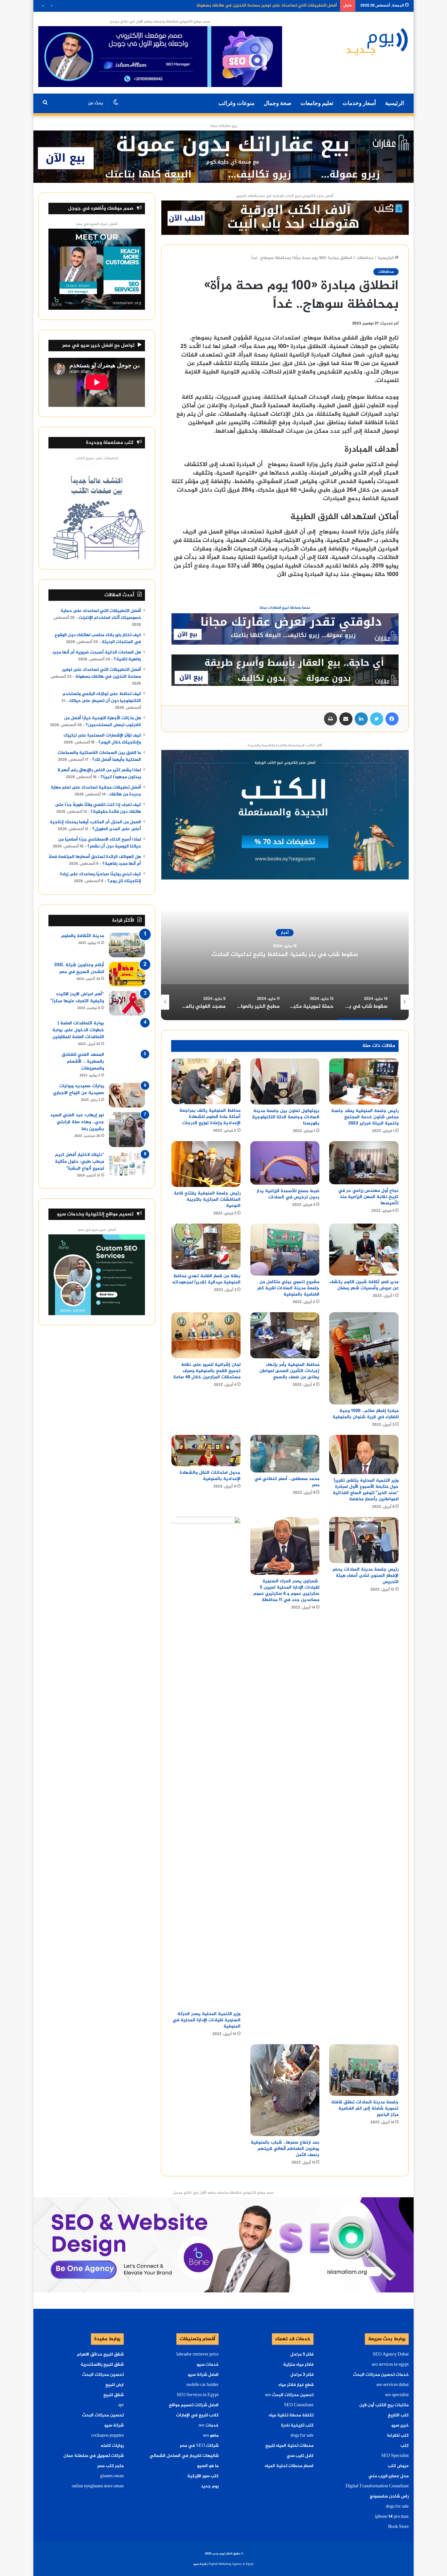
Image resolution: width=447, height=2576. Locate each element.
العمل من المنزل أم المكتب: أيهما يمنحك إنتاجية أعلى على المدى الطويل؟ (95, 826)
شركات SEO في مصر (199, 2446)
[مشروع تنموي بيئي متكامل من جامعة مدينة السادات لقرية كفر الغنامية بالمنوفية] (285, 1250)
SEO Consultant (299, 2405)
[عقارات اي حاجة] (285, 631)
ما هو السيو (208, 2466)
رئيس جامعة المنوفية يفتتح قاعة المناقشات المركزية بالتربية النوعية (207, 1200)
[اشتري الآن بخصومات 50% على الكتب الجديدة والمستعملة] (285, 816)
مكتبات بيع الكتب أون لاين (384, 2405)
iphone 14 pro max (392, 2517)
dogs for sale (397, 2507)
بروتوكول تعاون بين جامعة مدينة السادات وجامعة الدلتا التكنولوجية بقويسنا (286, 1117)
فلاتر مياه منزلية (298, 2365)
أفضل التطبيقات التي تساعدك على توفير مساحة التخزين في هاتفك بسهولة (102, 673)
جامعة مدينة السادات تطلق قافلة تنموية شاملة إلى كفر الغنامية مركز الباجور (365, 2108)
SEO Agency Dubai (391, 2355)
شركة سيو (114, 2426)
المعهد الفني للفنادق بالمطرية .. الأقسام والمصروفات (83, 1062)
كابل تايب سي (300, 2456)
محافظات (365, 258)
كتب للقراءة (398, 2436)
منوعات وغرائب (236, 103)
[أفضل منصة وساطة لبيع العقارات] (223, 158)
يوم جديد (210, 2486)
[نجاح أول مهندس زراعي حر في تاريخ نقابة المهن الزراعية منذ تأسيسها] (364, 1163)
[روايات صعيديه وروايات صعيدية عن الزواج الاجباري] (127, 1095)
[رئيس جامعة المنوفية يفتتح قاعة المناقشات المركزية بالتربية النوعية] (206, 1164)
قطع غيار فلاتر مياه (296, 2385)
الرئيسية (395, 103)
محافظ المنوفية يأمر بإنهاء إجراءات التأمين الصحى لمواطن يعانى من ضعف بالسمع (289, 1371)
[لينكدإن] (361, 719)
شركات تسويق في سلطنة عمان (94, 2456)
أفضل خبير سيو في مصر (97, 1230)
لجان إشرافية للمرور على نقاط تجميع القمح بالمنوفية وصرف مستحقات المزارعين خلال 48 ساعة (206, 1371)
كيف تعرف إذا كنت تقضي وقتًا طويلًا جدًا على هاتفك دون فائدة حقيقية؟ (98, 808)
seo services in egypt (390, 2365)
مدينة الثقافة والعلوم (83, 936)
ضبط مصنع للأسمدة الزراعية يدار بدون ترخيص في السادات (288, 1194)
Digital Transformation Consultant (377, 2486)
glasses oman (112, 2476)
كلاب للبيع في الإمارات (197, 2415)
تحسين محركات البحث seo (289, 2395)
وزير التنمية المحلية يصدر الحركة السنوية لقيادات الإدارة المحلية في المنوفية (206, 2020)
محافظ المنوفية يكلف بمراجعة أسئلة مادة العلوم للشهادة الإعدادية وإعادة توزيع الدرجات (210, 1117)
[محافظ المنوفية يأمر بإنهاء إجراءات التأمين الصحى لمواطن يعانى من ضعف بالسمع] (285, 1335)
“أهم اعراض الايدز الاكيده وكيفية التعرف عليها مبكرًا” (77, 998)
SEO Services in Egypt (198, 2395)
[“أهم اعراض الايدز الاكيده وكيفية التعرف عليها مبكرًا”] (127, 1003)
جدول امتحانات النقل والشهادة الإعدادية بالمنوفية (210, 1476)
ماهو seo (211, 2436)
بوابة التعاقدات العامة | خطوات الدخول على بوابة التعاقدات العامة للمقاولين (78, 1030)
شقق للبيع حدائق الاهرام (100, 2355)
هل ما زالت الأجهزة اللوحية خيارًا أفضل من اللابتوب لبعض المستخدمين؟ (103, 722)
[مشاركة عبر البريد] (346, 719)
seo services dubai (393, 2385)
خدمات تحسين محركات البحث (381, 2375)
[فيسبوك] (392, 719)
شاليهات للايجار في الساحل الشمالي (184, 2456)
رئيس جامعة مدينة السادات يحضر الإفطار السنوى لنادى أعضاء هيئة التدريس (366, 1576)
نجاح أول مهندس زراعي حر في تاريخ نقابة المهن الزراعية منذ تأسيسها (368, 1197)
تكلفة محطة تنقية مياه (291, 2415)
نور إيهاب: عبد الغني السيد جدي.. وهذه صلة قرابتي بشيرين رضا (77, 1122)
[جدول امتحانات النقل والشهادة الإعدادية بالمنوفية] (206, 1451)
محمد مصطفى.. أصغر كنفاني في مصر (287, 1482)
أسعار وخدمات (359, 103)
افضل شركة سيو (203, 2375)
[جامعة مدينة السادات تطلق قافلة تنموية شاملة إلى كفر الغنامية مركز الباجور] (364, 2070)
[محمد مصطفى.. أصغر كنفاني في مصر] (285, 1454)
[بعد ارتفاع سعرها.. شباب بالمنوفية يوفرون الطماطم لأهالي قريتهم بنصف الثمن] (285, 2090)
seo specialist (397, 2395)
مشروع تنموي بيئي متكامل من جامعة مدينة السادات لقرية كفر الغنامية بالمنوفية (288, 1288)
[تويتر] (377, 719)
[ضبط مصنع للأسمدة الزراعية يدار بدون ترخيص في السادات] (285, 1163)
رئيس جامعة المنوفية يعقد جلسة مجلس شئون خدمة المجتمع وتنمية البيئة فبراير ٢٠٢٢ (365, 1117)
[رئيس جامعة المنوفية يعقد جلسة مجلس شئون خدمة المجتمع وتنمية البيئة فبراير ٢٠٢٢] (364, 1081)
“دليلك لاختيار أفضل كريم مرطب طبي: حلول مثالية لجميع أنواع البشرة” (80, 1162)
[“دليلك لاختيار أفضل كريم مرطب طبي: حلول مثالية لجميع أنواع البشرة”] (127, 1164)
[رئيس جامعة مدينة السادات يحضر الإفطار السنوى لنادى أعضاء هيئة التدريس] (364, 1540)
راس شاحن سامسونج (389, 2497)
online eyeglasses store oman (98, 2486)
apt (121, 2405)
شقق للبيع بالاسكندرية (102, 2365)
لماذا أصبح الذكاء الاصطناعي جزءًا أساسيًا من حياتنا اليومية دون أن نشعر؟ (100, 843)
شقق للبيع (114, 2395)
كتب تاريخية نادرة (297, 2426)
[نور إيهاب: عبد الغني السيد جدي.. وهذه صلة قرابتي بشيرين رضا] (127, 1130)
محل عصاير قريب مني (389, 2476)
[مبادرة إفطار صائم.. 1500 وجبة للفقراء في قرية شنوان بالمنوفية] (364, 1358)
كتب (405, 2446)
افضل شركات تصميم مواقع (194, 2405)
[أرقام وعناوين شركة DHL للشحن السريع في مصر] (127, 974)
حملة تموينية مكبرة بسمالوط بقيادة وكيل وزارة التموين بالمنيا (282, 955)
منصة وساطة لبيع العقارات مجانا (285, 608)
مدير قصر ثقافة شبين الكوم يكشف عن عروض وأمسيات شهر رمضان (364, 1285)
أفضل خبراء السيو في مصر (97, 224)
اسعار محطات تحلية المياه (289, 2466)
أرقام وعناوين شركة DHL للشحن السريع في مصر (79, 968)
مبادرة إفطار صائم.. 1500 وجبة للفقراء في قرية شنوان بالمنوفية (366, 1414)
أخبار (282, 933)
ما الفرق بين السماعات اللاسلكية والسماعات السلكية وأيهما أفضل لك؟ (99, 756)
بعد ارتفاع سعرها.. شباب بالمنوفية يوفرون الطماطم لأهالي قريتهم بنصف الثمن (285, 2149)
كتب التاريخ (398, 2415)
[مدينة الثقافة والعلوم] (127, 945)
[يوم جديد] (377, 41)
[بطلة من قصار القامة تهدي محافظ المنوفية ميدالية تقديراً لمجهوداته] (206, 1247)
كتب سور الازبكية (203, 2476)
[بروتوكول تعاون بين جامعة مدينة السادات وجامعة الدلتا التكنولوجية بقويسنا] (285, 1081)
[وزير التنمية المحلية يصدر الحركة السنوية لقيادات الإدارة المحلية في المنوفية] (206, 1762)
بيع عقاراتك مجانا (224, 126)
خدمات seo (209, 2426)
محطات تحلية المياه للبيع (289, 2446)
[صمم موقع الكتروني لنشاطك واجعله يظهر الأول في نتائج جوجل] (223, 2246)
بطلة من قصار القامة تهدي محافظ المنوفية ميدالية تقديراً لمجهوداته (206, 1279)
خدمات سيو (208, 2365)
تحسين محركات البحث (103, 2375)
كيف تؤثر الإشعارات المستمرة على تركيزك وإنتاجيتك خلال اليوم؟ (102, 739)
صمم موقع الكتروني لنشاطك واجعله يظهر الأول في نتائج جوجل (160, 22)
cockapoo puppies (107, 2436)
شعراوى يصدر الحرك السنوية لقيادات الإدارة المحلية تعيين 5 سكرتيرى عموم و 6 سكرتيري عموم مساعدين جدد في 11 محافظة (286, 1591)
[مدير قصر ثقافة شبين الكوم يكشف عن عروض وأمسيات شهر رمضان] (364, 1250)
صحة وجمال (277, 103)
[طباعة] (331, 719)
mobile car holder (203, 2385)
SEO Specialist (395, 2456)
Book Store (398, 2527)
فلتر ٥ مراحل (302, 2355)
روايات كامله (112, 2446)
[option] (282, 955)
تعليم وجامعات (317, 103)
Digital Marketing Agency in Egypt (231, 2564)
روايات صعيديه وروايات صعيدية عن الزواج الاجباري (79, 1089)
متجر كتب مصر (110, 2466)
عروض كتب (398, 2466)
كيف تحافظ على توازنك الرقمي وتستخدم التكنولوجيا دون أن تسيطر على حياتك (264, 6)
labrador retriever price (197, 2355)
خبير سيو (400, 2426)
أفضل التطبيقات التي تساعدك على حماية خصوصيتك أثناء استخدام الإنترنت (101, 614)
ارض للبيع (115, 2385)
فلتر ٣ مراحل (302, 2375)
